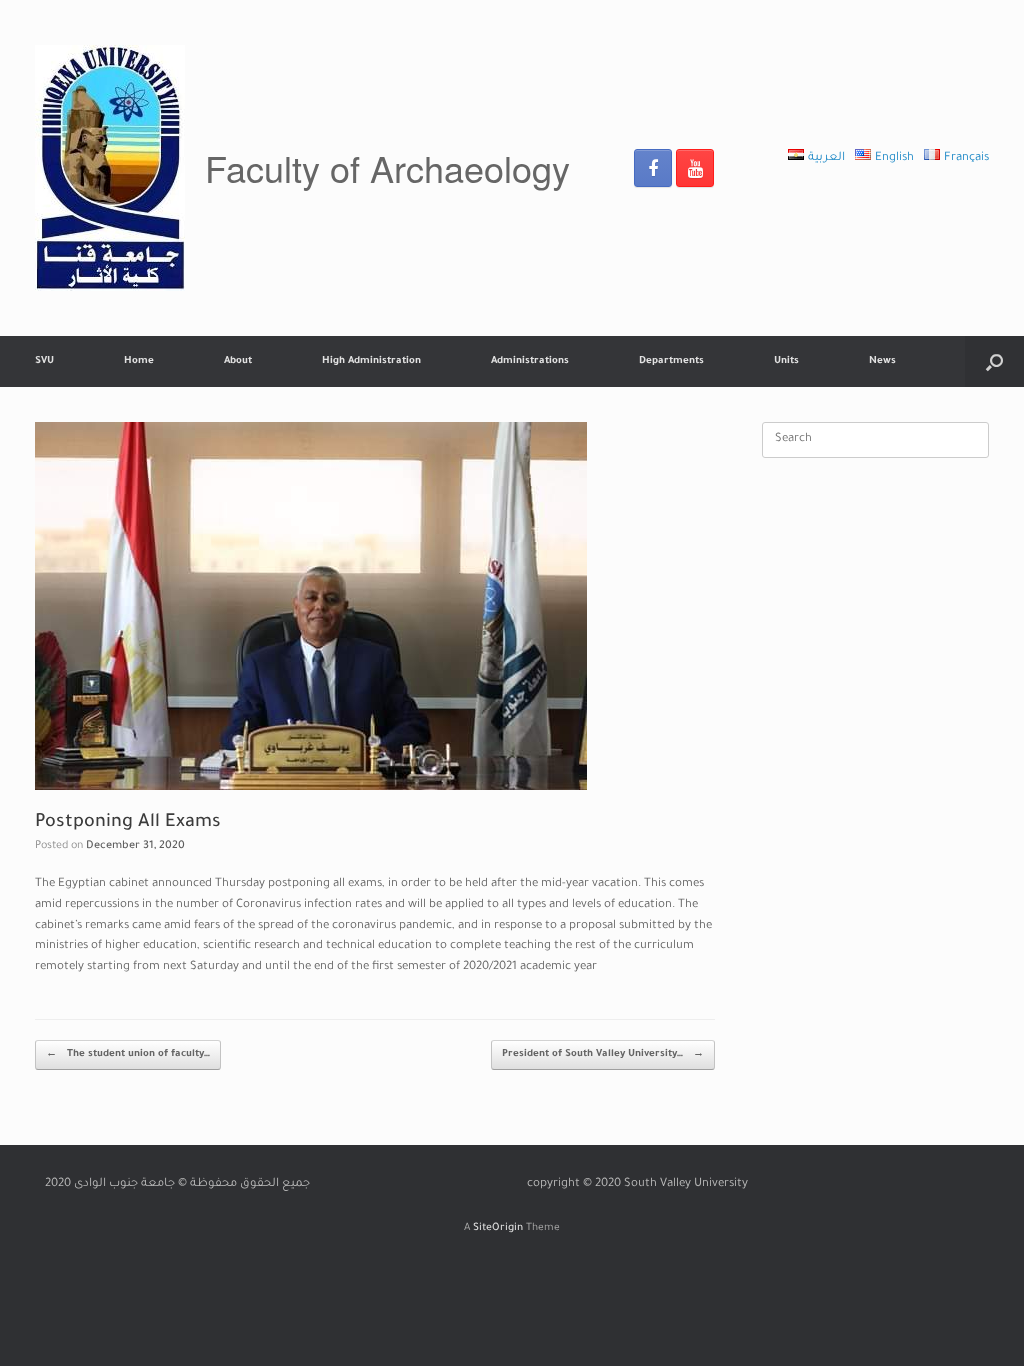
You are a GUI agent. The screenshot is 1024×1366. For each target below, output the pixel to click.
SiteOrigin (498, 1228)
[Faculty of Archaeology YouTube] (695, 168)
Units (786, 361)
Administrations (530, 361)
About (238, 361)
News (882, 361)
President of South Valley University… (603, 1054)
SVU (44, 361)
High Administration (371, 361)
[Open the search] (994, 361)
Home (139, 361)
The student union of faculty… (128, 1054)
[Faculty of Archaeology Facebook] (653, 168)
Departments (671, 361)
